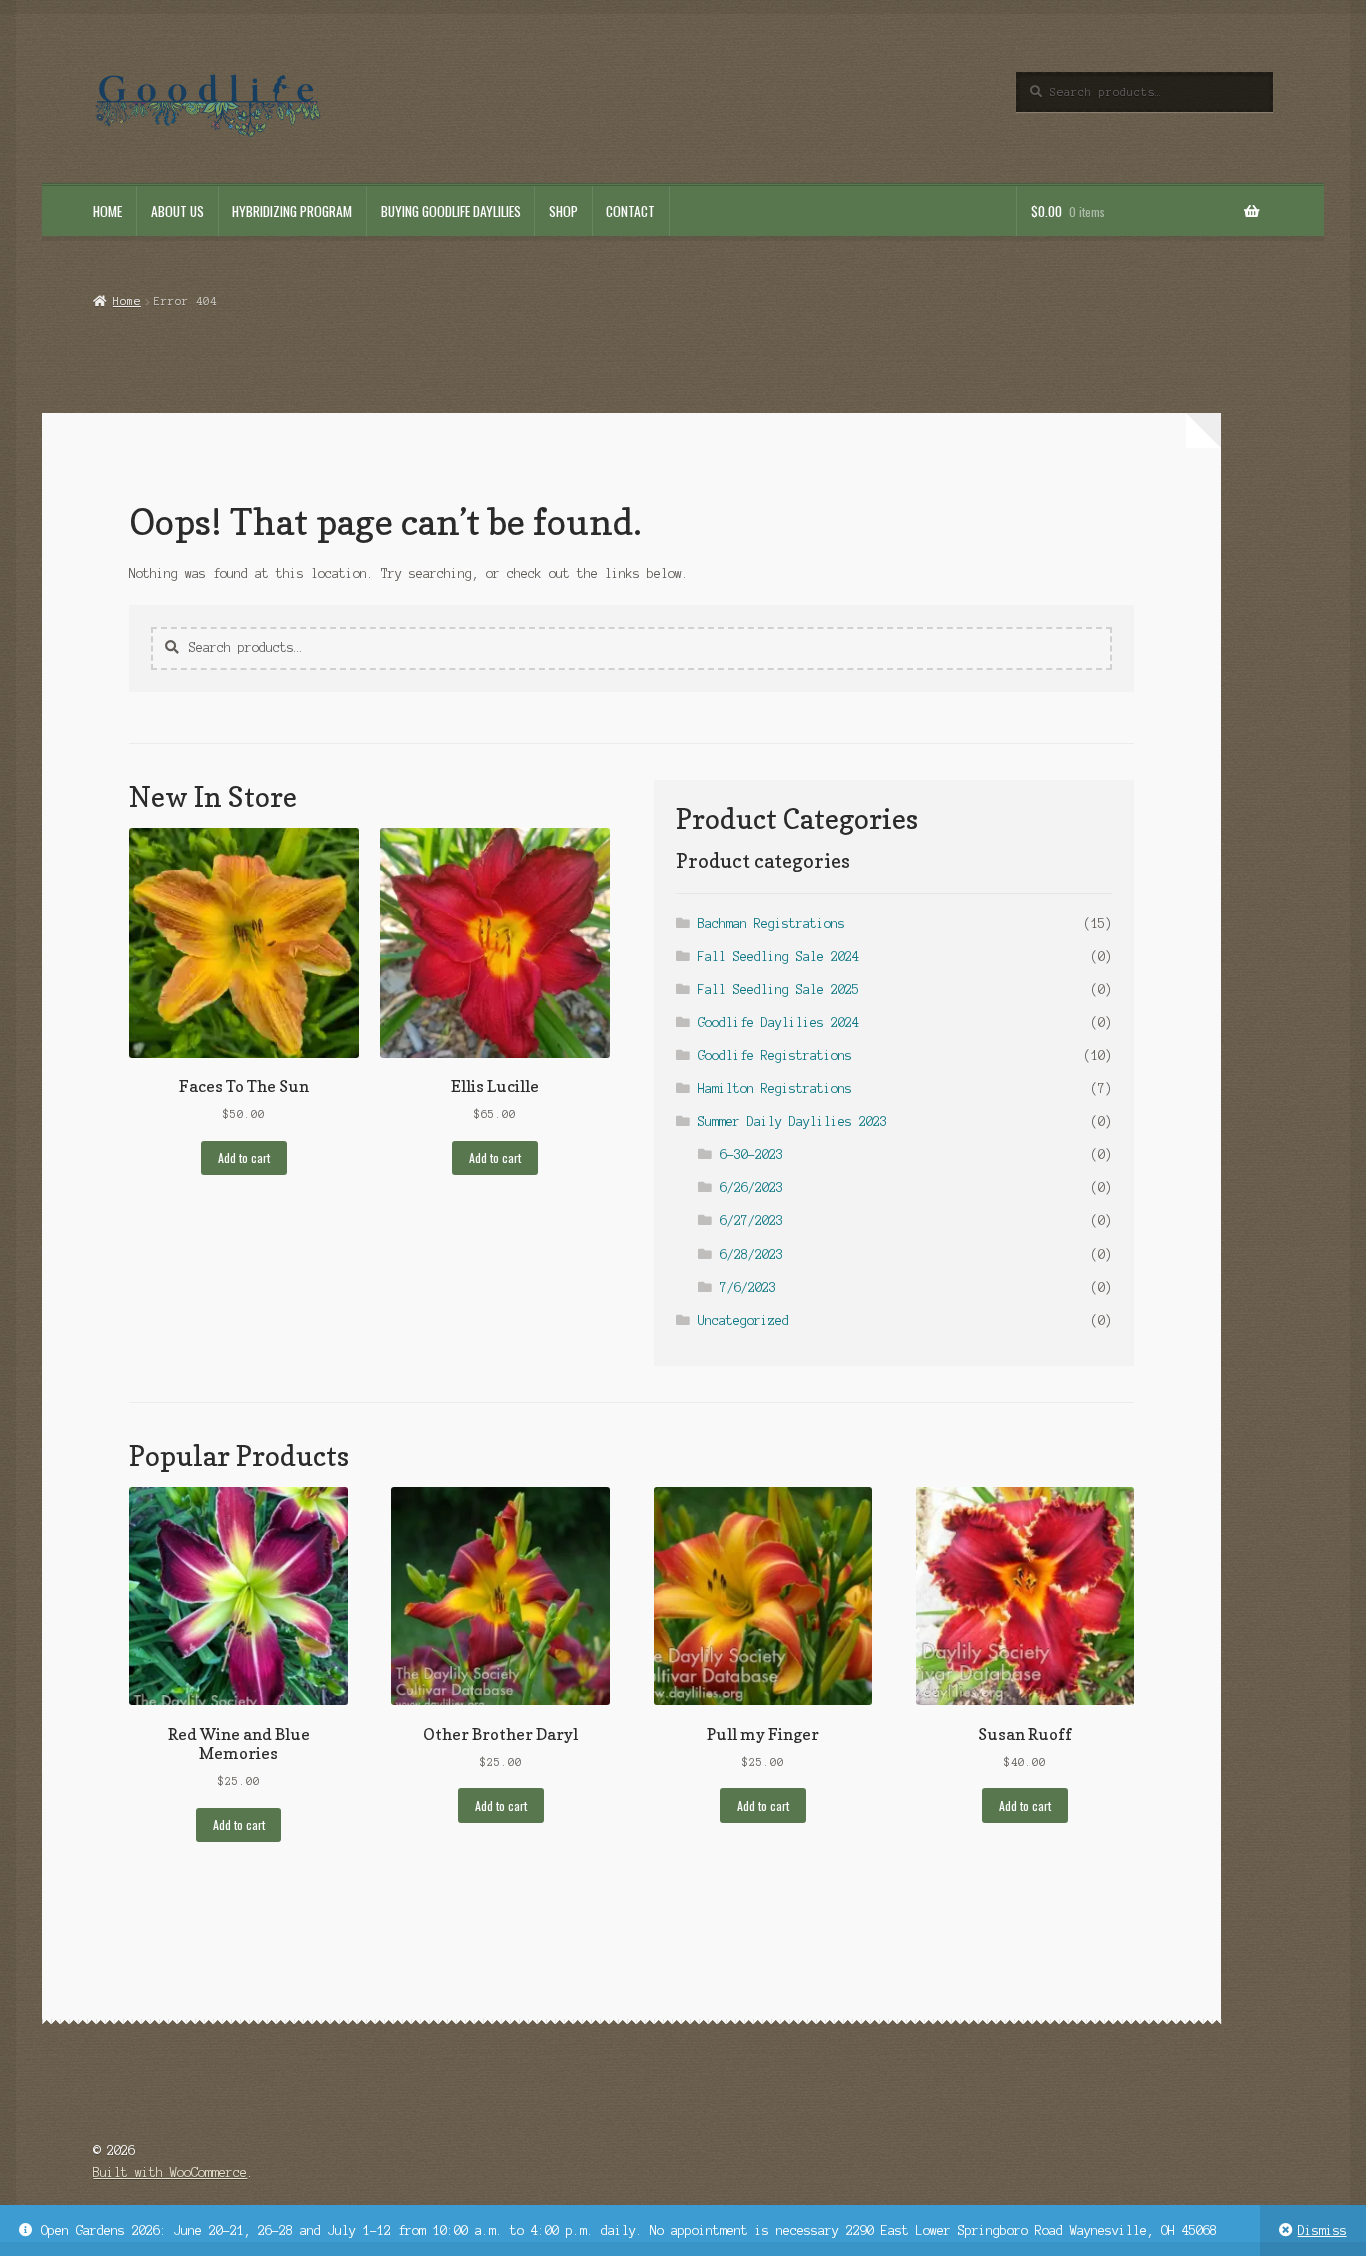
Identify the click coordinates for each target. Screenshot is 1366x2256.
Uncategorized (743, 1320)
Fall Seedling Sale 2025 (778, 989)
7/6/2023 (748, 1287)
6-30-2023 (751, 1154)
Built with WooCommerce (170, 2172)
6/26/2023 (751, 1187)
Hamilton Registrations (775, 1088)
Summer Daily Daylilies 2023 (792, 1121)
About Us (177, 211)
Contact (630, 211)
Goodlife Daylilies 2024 (778, 1022)
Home (107, 211)
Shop (563, 211)
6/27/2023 (751, 1220)
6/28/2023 (751, 1254)
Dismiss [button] (1322, 2230)
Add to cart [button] (244, 1157)
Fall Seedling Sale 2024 (778, 956)
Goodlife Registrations (775, 1055)
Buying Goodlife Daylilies (451, 211)
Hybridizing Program (292, 211)
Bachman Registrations (771, 923)
